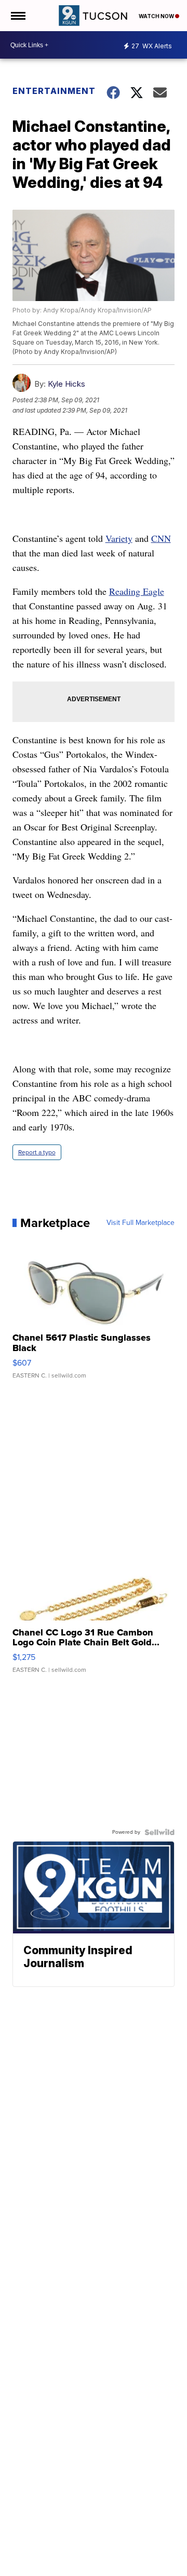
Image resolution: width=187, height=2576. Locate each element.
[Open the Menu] (17, 16)
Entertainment (53, 91)
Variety (119, 538)
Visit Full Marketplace (141, 1223)
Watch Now (157, 16)
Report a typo (37, 1152)
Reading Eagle (137, 591)
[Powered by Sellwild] (159, 1832)
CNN (161, 538)
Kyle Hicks (66, 384)
